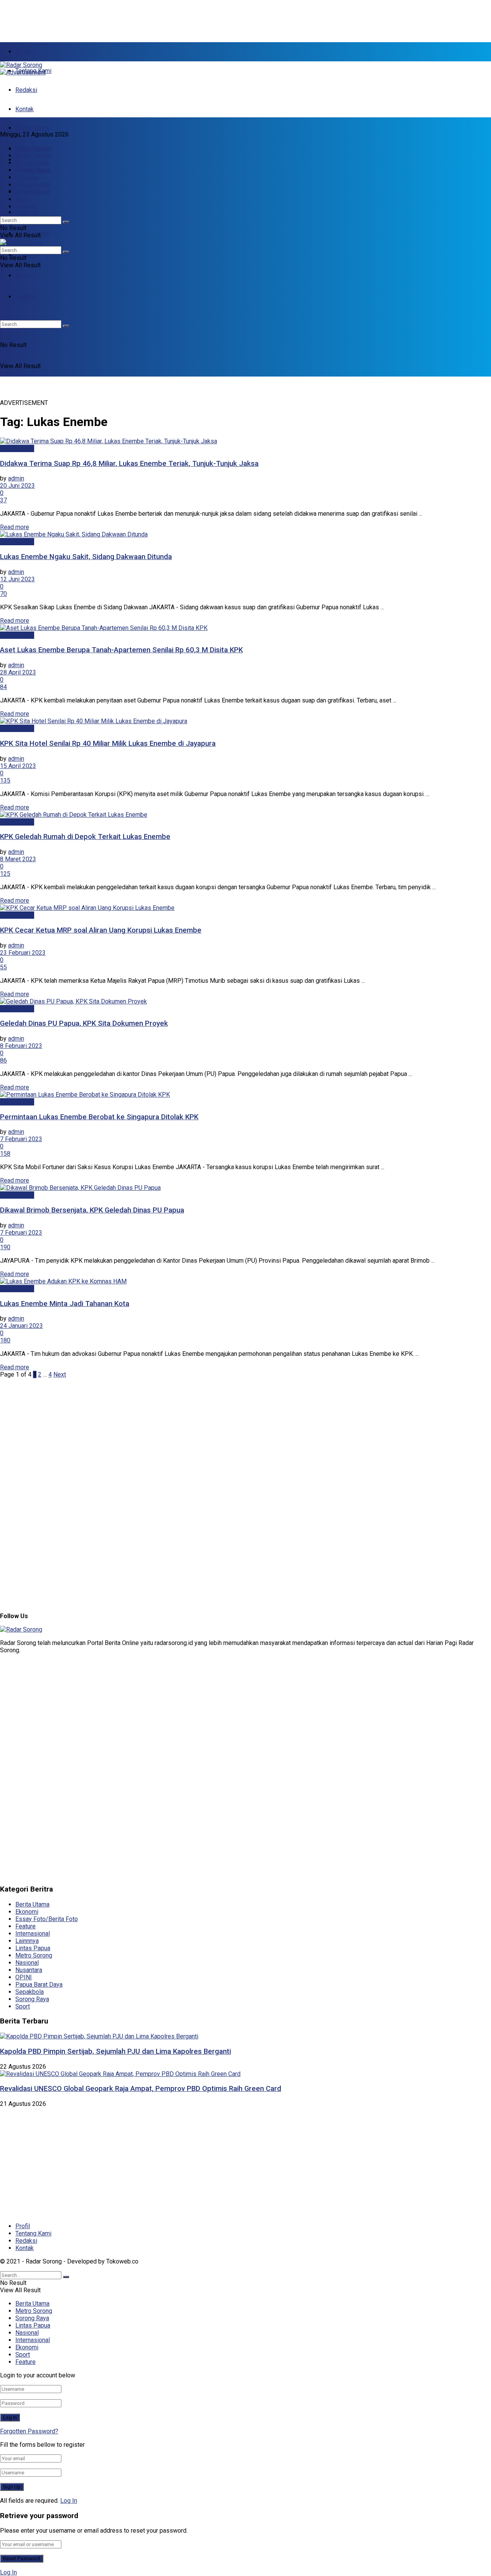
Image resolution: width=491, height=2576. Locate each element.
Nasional (27, 212)
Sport (23, 276)
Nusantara (29, 1970)
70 (3, 594)
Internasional (33, 185)
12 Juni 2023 (17, 579)
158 (5, 1154)
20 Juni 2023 (17, 486)
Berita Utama (32, 128)
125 (5, 874)
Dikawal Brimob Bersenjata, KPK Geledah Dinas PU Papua (92, 1210)
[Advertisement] (186, 17)
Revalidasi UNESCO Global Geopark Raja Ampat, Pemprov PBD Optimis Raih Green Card (141, 2089)
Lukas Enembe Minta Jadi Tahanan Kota (65, 1304)
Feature (26, 206)
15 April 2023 (18, 766)
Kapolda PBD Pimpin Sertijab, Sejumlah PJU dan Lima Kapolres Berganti (115, 2051)
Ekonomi (27, 254)
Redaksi (26, 90)
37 (3, 500)
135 (5, 781)
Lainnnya (27, 1941)
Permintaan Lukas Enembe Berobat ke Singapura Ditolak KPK (99, 1117)
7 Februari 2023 (21, 1139)
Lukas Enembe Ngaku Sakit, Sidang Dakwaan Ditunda (86, 557)
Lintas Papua (33, 170)
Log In (69, 2501)
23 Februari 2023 (23, 953)
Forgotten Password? (29, 2431)
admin (16, 478)
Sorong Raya (32, 163)
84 (3, 687)
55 (3, 967)
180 (5, 1340)
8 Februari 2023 (21, 1046)
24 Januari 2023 (21, 1326)
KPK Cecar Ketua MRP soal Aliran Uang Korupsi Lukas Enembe (101, 930)
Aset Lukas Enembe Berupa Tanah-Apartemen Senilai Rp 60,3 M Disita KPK (121, 650)
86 (3, 1060)
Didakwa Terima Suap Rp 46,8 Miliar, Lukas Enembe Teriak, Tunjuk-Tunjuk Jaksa (129, 464)
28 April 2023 (18, 672)
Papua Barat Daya (39, 1985)
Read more (15, 527)
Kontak (25, 109)
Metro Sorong (34, 155)
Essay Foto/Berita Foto (47, 1919)
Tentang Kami (33, 2233)
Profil (23, 52)
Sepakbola (30, 1992)
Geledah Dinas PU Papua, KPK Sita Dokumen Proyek (84, 1023)
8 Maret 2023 (18, 859)
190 (5, 1247)
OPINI (24, 1977)
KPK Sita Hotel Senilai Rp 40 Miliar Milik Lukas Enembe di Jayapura (108, 744)
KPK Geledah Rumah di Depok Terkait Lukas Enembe (85, 837)
